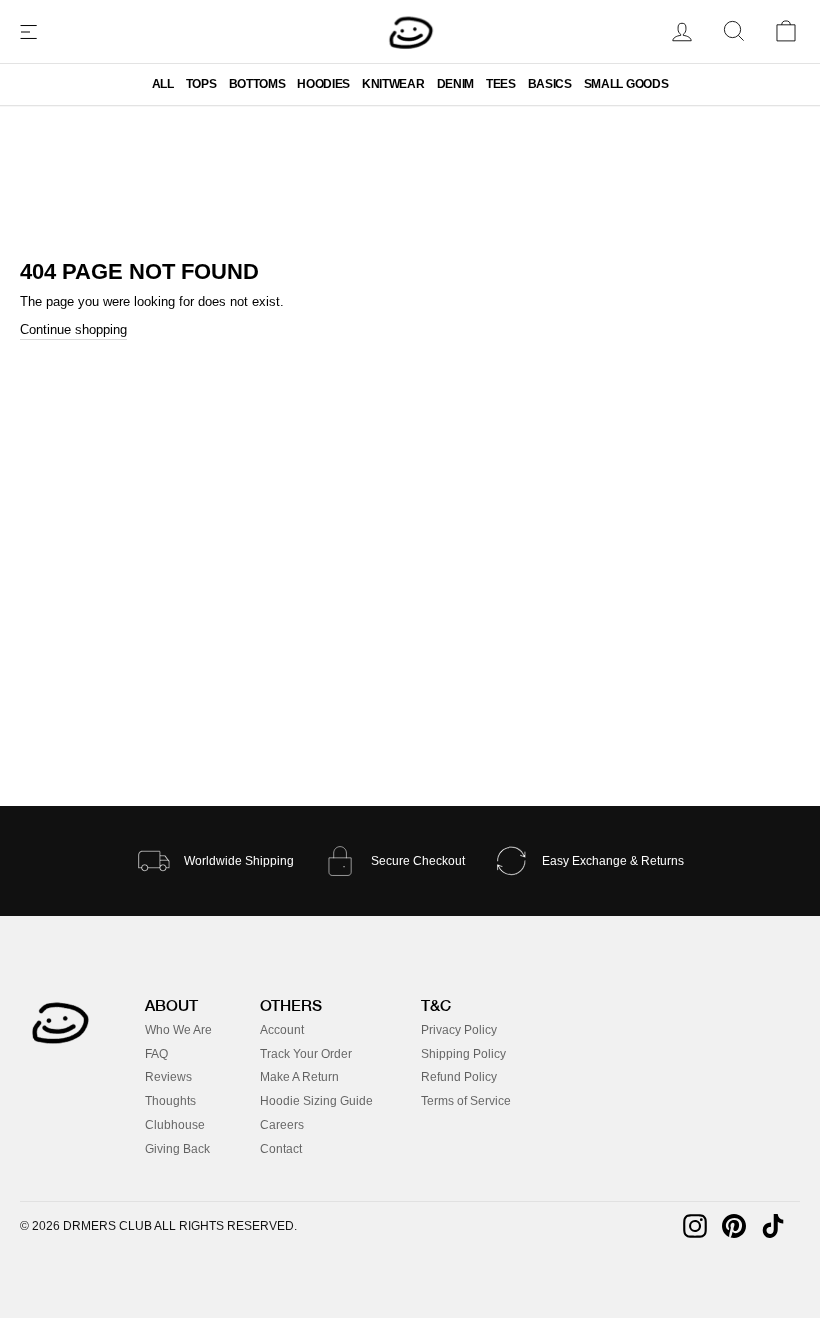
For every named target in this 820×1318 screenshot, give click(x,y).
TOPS (201, 84)
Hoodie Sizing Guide (316, 1101)
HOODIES (323, 84)
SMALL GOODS (626, 84)
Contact (281, 1149)
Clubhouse (175, 1125)
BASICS (550, 84)
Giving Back (177, 1149)
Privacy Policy (459, 1030)
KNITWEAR (393, 84)
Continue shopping (73, 329)
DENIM (455, 84)
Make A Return (299, 1077)
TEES (501, 84)
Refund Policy (459, 1077)
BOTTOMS (257, 84)
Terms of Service (466, 1101)
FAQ (156, 1054)
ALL (163, 84)
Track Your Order (306, 1054)
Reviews (168, 1077)
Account (282, 1030)
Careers (282, 1125)
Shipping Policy (463, 1054)
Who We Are (178, 1030)
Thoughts (170, 1101)
